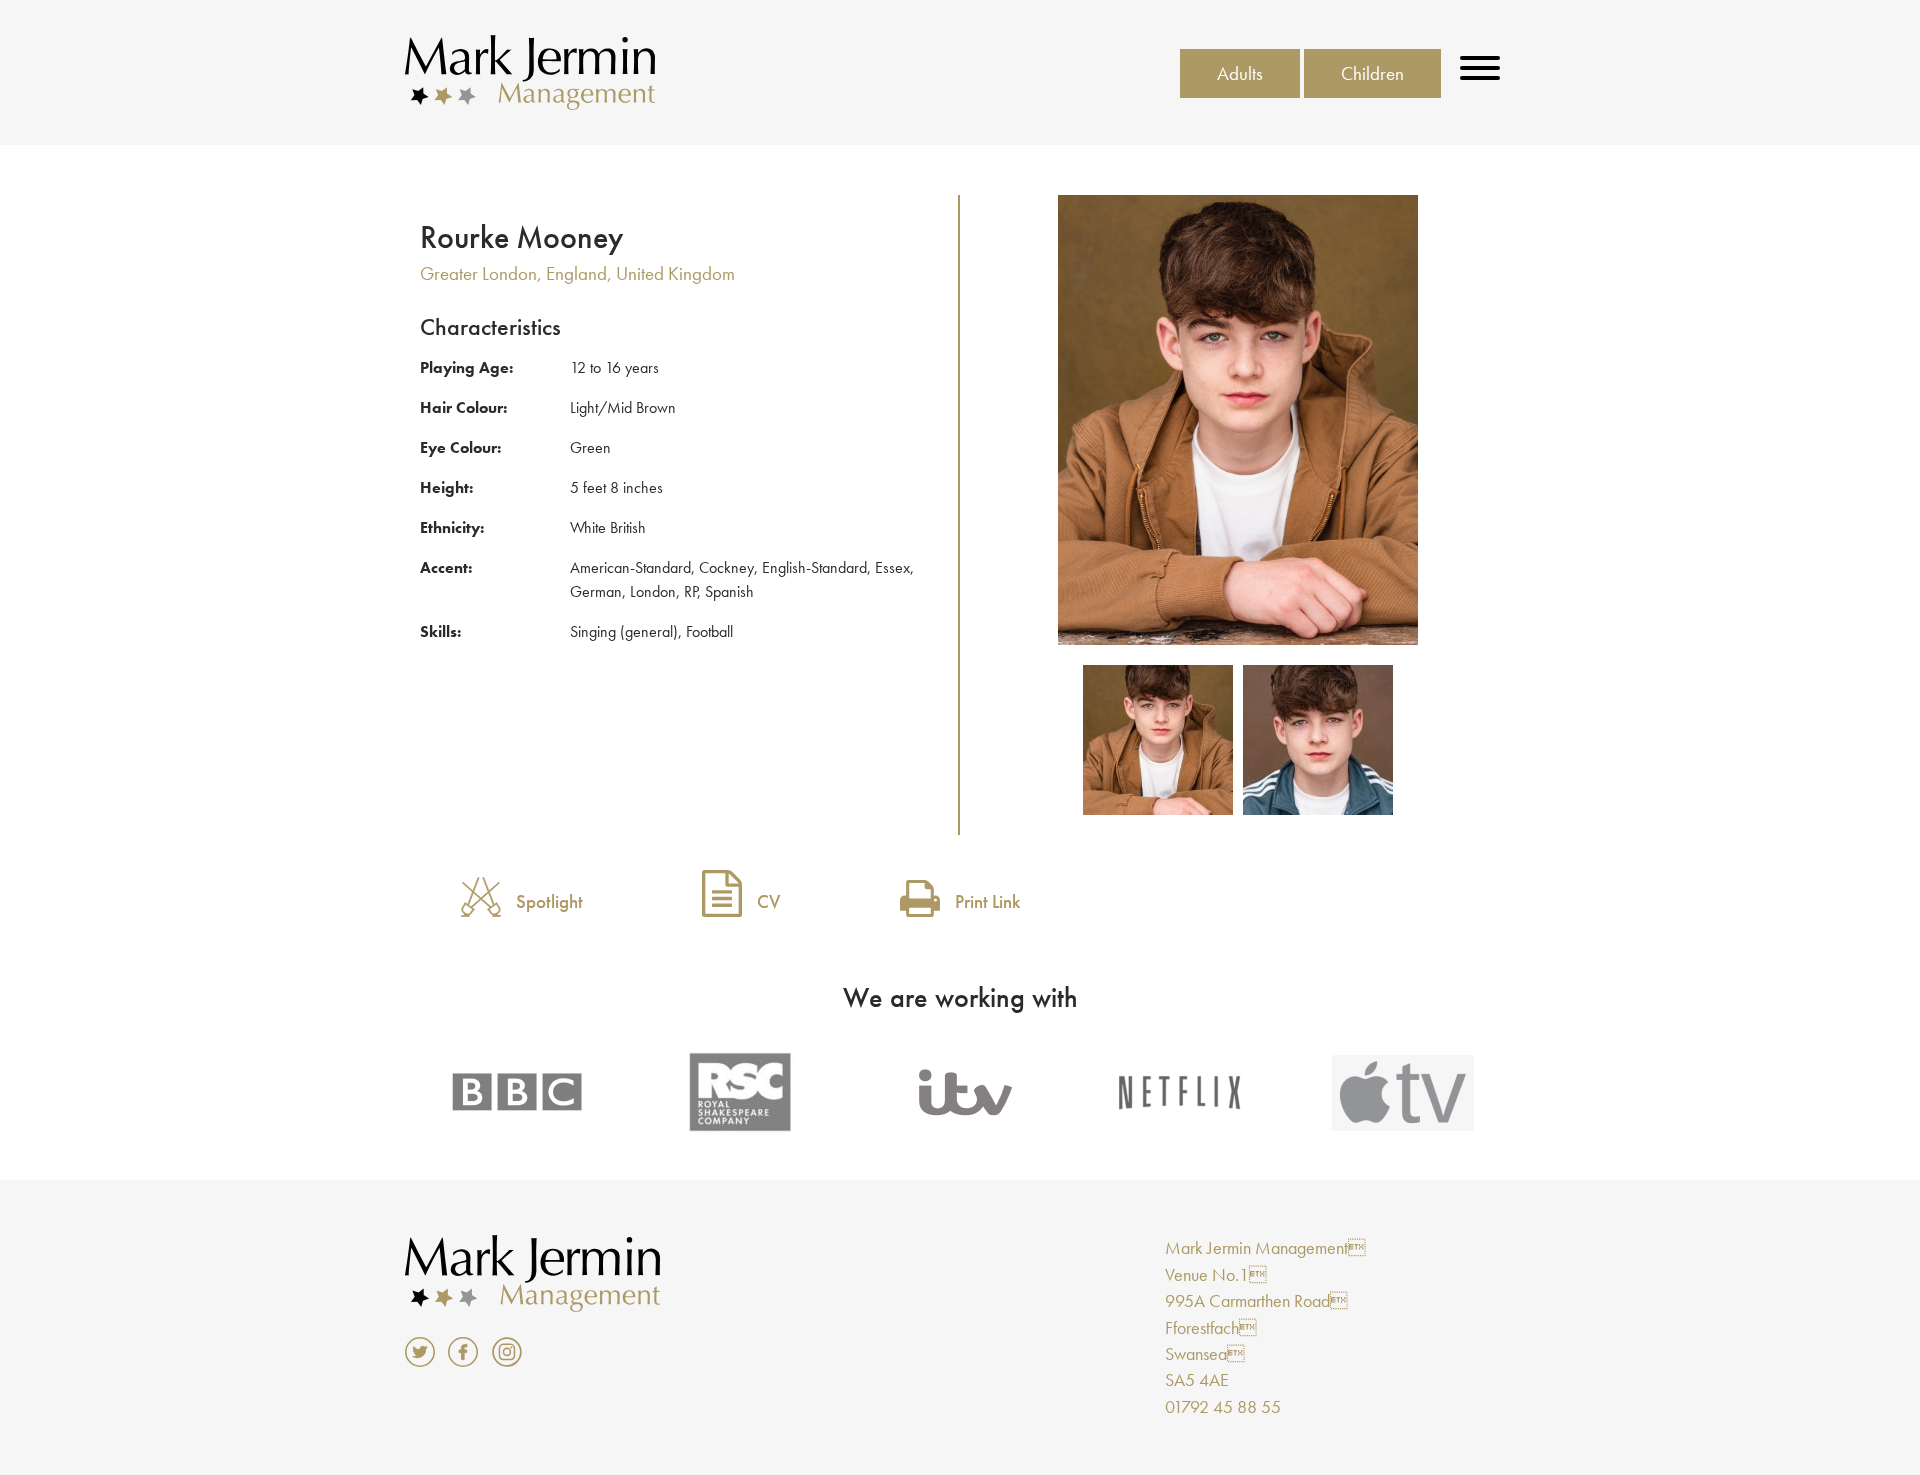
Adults (1240, 73)
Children (1372, 73)
